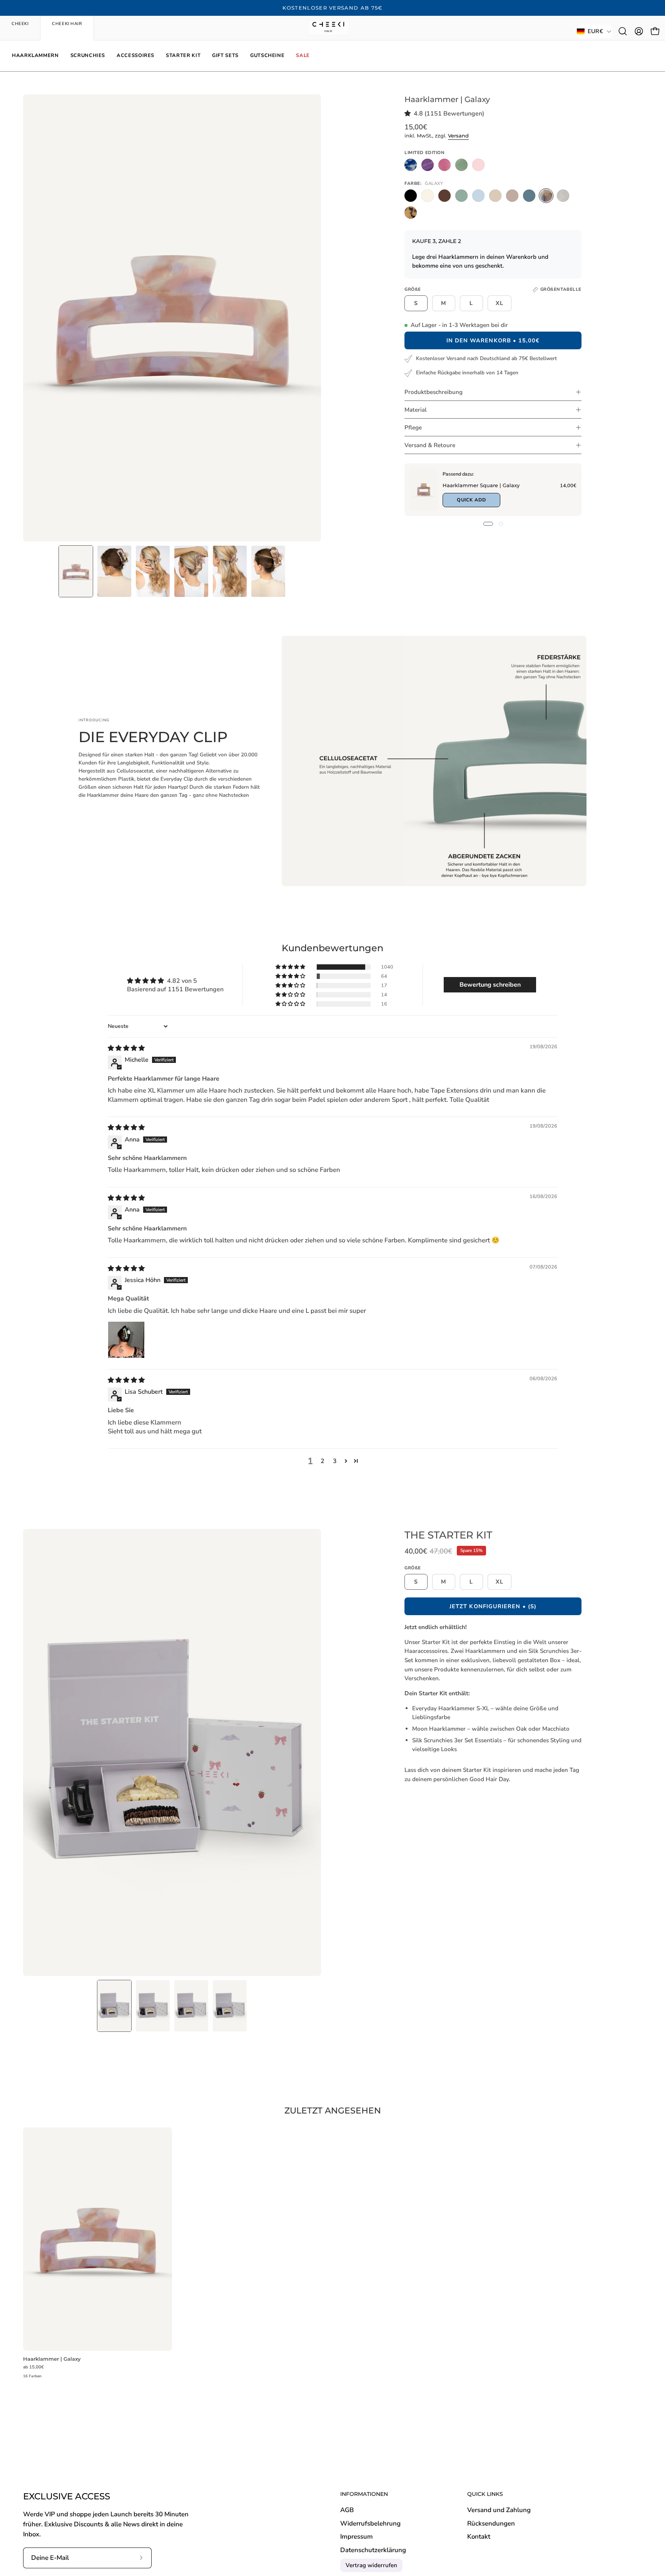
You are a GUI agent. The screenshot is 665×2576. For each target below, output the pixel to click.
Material (416, 410)
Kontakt (479, 2537)
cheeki (20, 24)
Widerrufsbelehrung (370, 2523)
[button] (623, 31)
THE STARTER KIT (448, 1535)
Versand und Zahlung (499, 2510)
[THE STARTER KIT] (114, 2006)
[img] (126, 1048)
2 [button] (322, 1461)
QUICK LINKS (485, 2494)
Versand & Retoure (430, 445)
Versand (458, 136)
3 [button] (335, 1461)
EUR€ (595, 31)
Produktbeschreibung (434, 392)
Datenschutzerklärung (373, 2550)
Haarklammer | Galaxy (52, 2359)
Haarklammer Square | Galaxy (481, 485)
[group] (332, 8)
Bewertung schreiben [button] (490, 985)
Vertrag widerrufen (371, 2565)
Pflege (413, 427)
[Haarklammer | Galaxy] (76, 571)
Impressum (357, 2537)
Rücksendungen (491, 2523)
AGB (347, 2510)
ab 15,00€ (33, 2367)
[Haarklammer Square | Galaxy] (424, 490)
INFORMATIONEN (364, 2494)
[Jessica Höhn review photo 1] (126, 1340)
